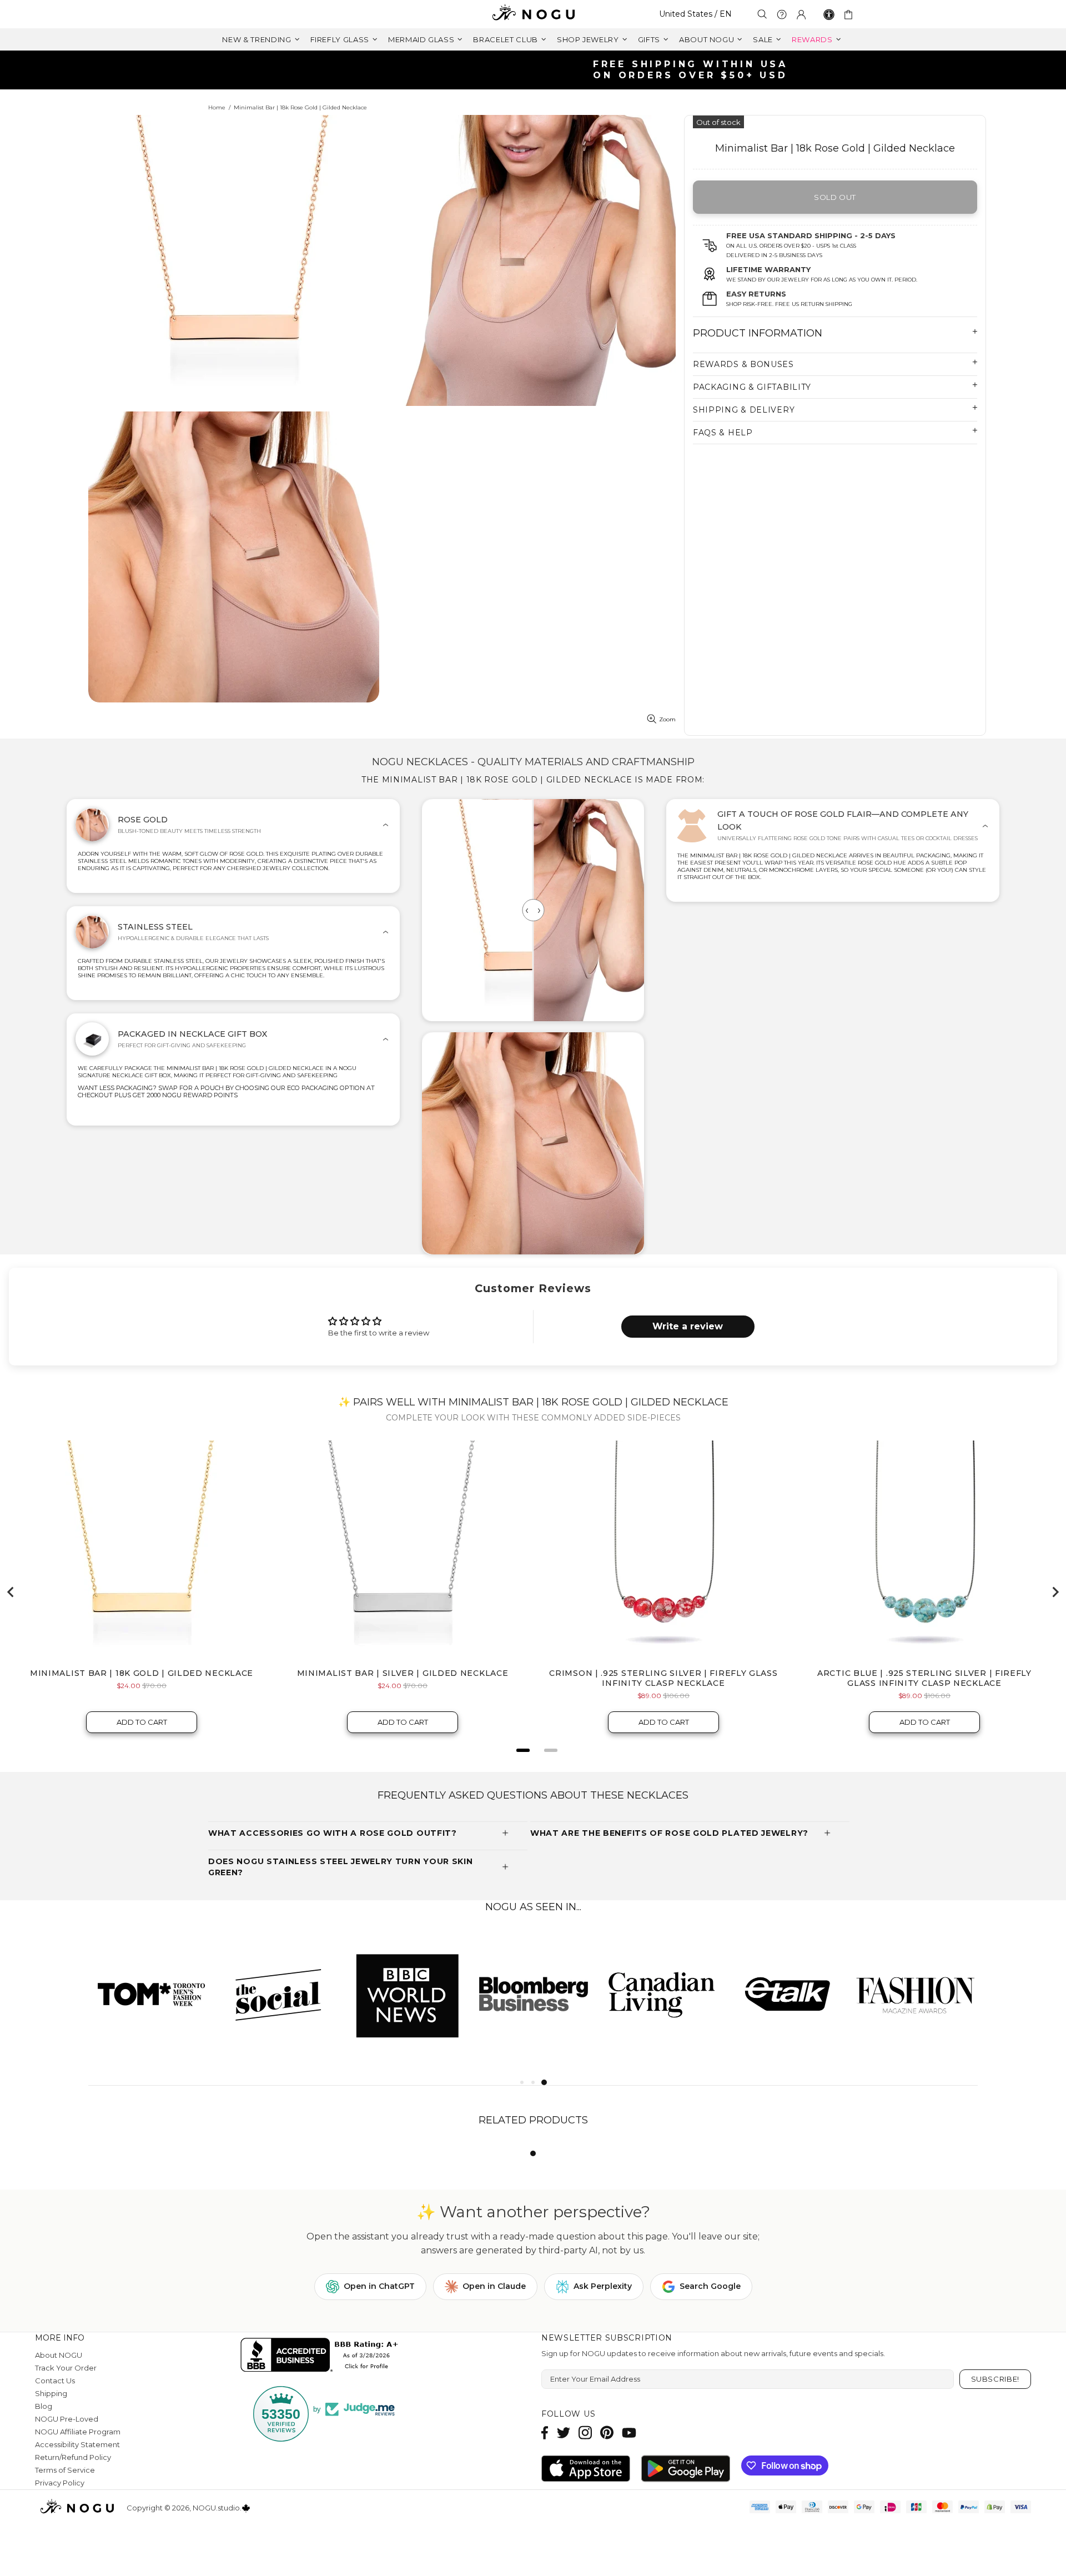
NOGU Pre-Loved (67, 2419)
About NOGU (59, 2355)
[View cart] (850, 14)
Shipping (51, 2393)
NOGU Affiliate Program (78, 2432)
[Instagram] (585, 2432)
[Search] (762, 14)
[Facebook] (545, 2432)
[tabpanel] (152, 1994)
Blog (44, 2406)
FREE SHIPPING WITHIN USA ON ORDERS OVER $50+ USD (539, 70)
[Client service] (782, 14)
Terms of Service (65, 2470)
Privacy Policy (60, 2483)
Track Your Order (66, 2368)
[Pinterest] (607, 2432)
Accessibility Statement (77, 2444)
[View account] (801, 14)
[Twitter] (564, 2432)
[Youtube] (629, 2432)
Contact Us (55, 2381)
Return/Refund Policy (73, 2457)
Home (217, 107)
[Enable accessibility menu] (829, 14)
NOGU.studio (533, 14)
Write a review (688, 1326)
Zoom (667, 719)
